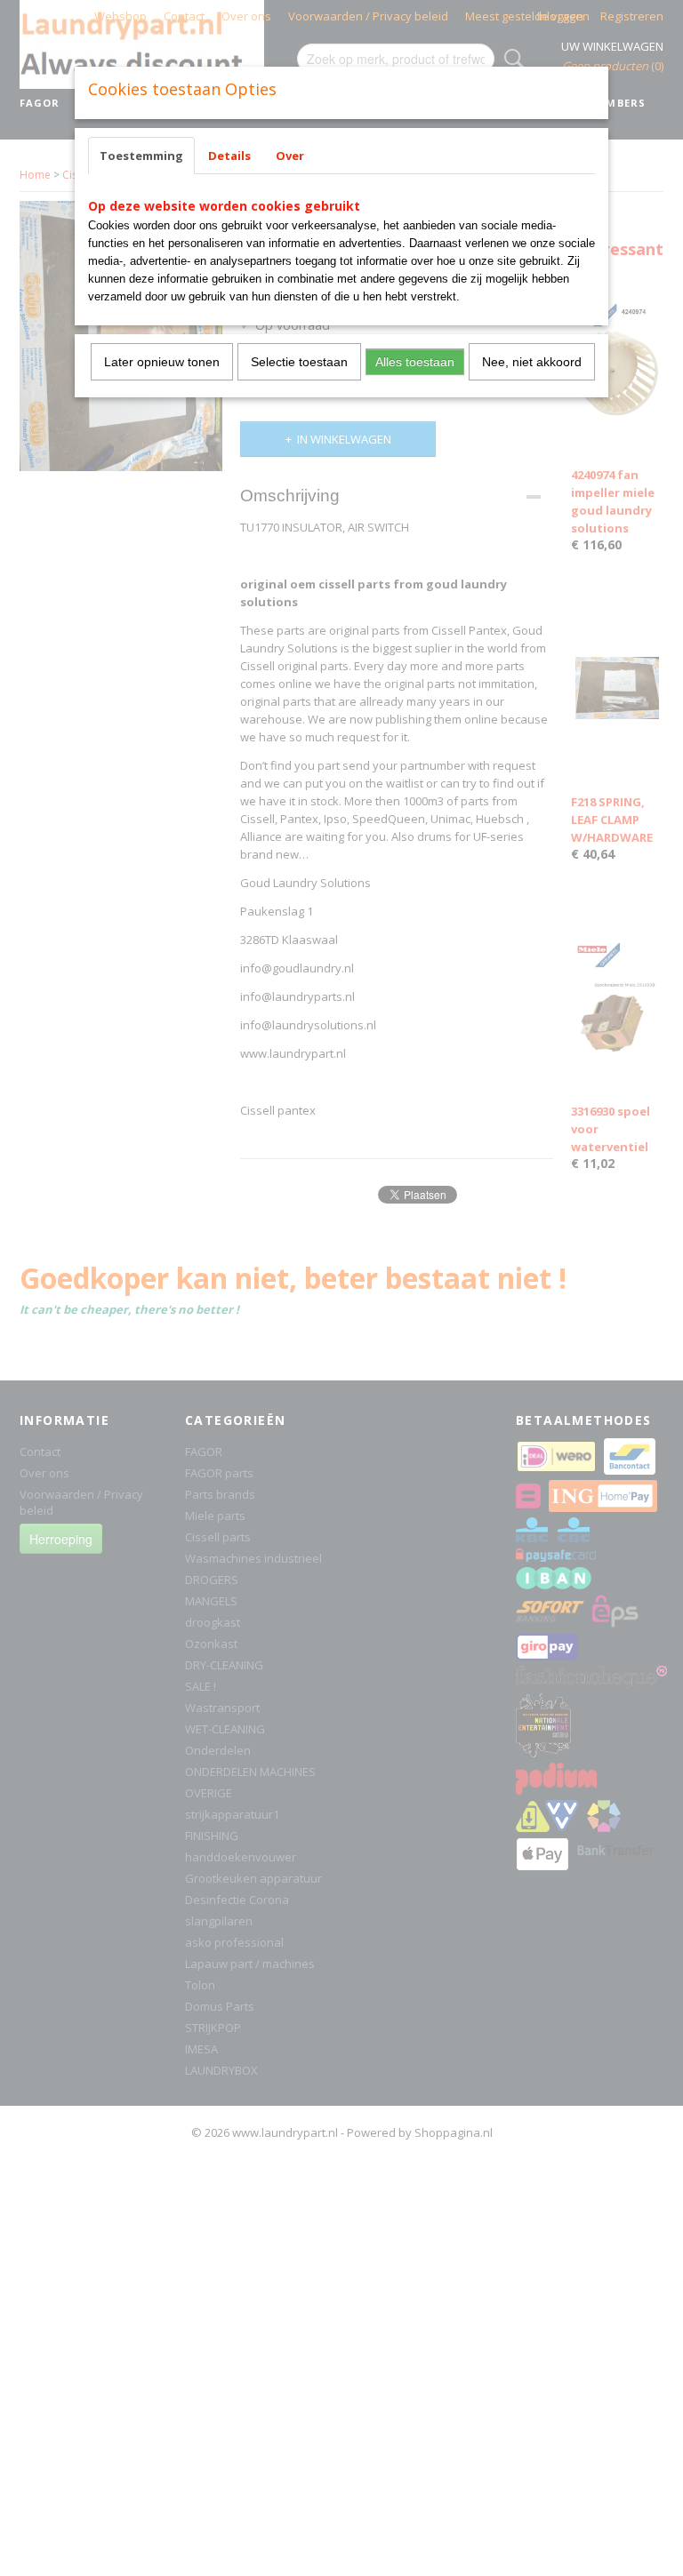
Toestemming (141, 156)
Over (290, 156)
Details (229, 156)
